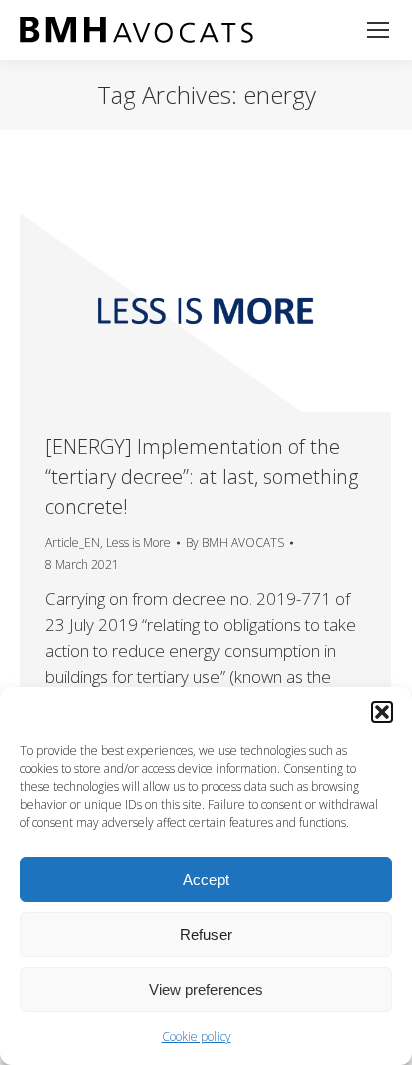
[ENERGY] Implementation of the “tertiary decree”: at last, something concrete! (201, 476)
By (235, 542)
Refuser (206, 934)
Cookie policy (196, 1036)
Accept (206, 879)
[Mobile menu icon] (378, 30)
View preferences (206, 989)
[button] (382, 712)
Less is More (138, 542)
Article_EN (72, 542)
